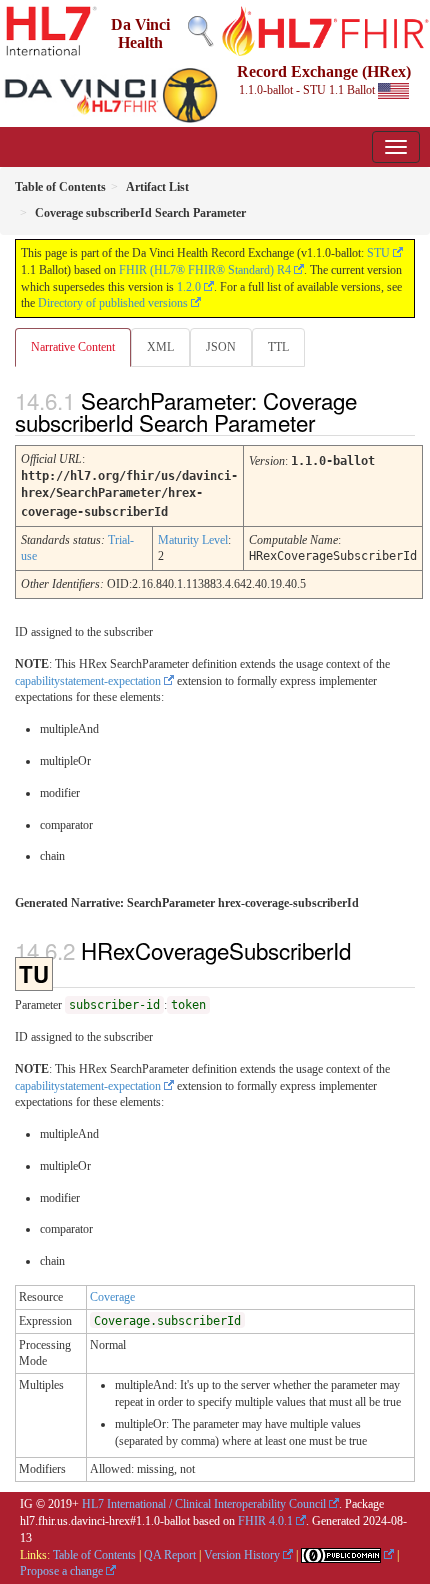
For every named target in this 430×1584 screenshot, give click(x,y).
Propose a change (61, 1571)
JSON (221, 347)
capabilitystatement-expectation (88, 681)
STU (378, 253)
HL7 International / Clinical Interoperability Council (204, 1504)
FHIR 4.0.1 (265, 1521)
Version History (242, 1555)
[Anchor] (332, 422)
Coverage (112, 1297)
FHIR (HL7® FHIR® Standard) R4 (205, 270)
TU (34, 974)
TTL (278, 347)
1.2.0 (189, 287)
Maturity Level (193, 540)
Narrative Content (73, 347)
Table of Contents (94, 1555)
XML (160, 347)
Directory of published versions (113, 303)
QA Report (170, 1555)
